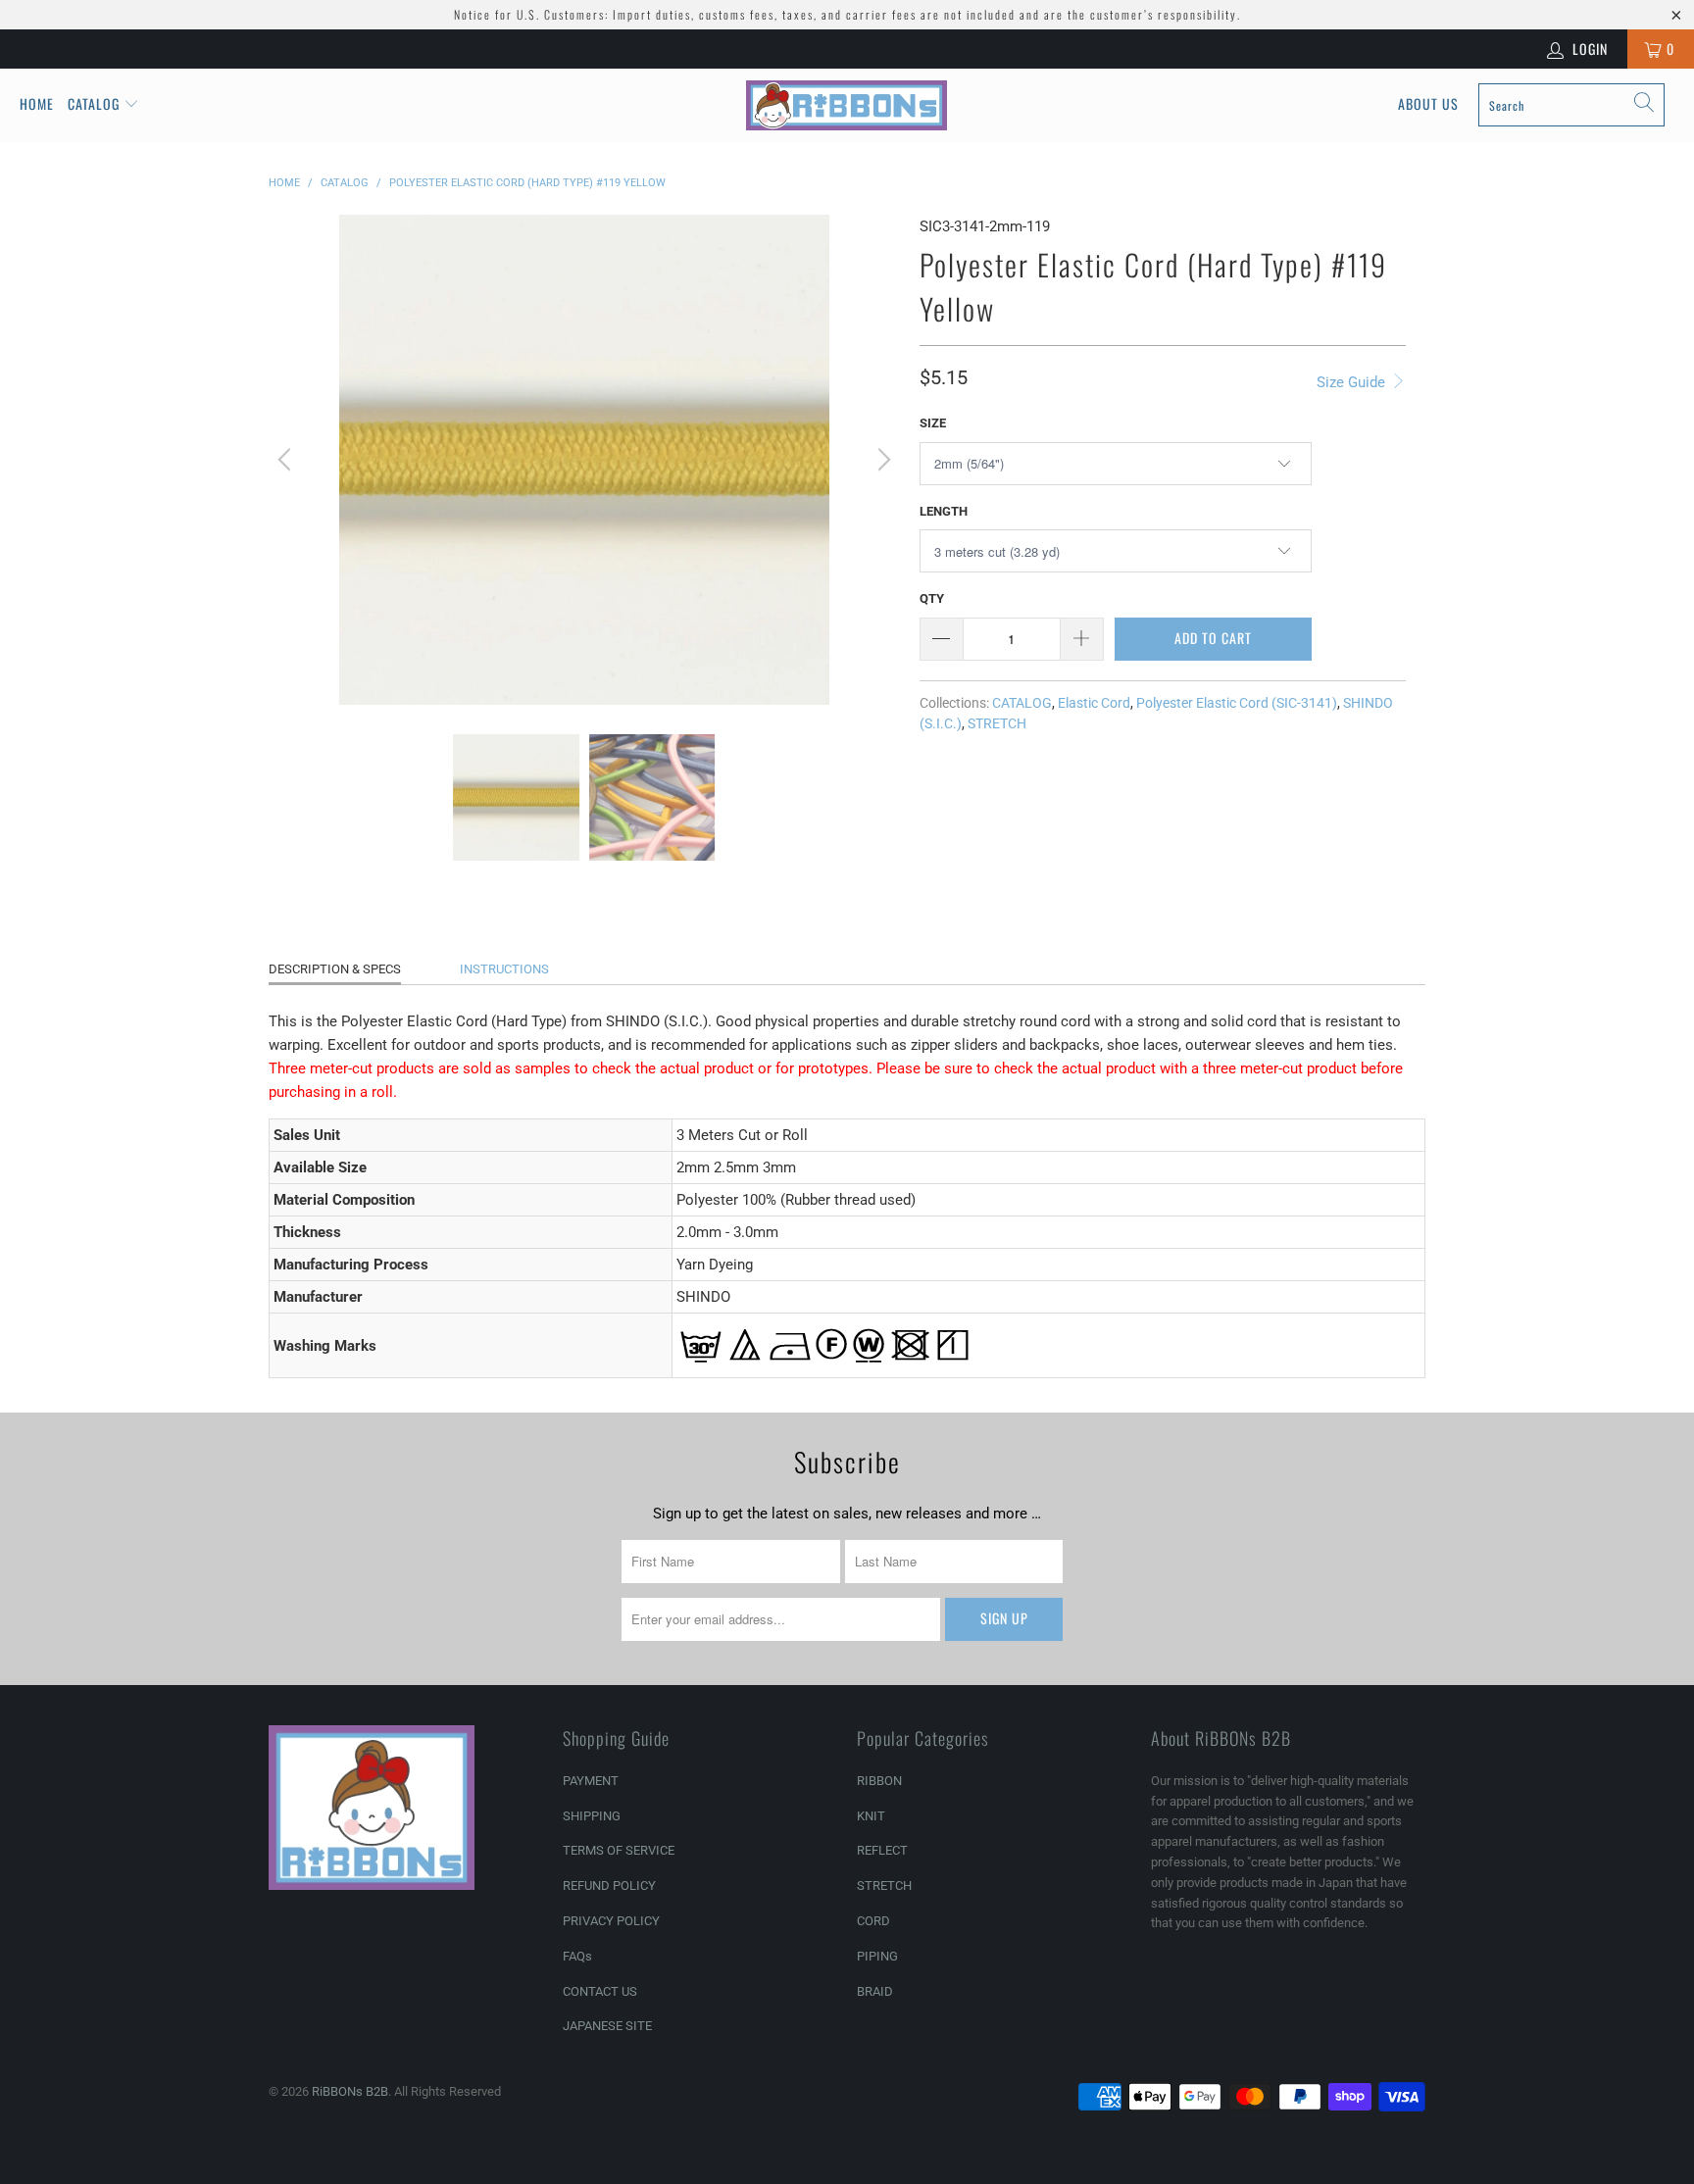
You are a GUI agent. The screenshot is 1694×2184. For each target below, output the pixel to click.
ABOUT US (1428, 103)
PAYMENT (591, 1781)
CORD (873, 1921)
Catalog (94, 103)
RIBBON (879, 1781)
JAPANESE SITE (607, 2026)
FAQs (577, 1956)
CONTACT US (600, 1991)
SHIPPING (592, 1816)
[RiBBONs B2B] (847, 105)
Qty (932, 598)
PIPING (877, 1956)
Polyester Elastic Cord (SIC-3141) (1237, 703)
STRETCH (997, 723)
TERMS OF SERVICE (619, 1850)
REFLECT (882, 1850)
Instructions (504, 969)
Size (933, 423)
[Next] (881, 460)
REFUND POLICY (609, 1886)
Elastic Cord (1094, 703)
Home (37, 103)
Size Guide (1353, 382)
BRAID (875, 1991)
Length (944, 511)
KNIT (871, 1816)
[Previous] (287, 460)
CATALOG (1022, 703)
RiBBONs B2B (350, 2091)
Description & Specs (335, 969)
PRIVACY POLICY (611, 1921)
